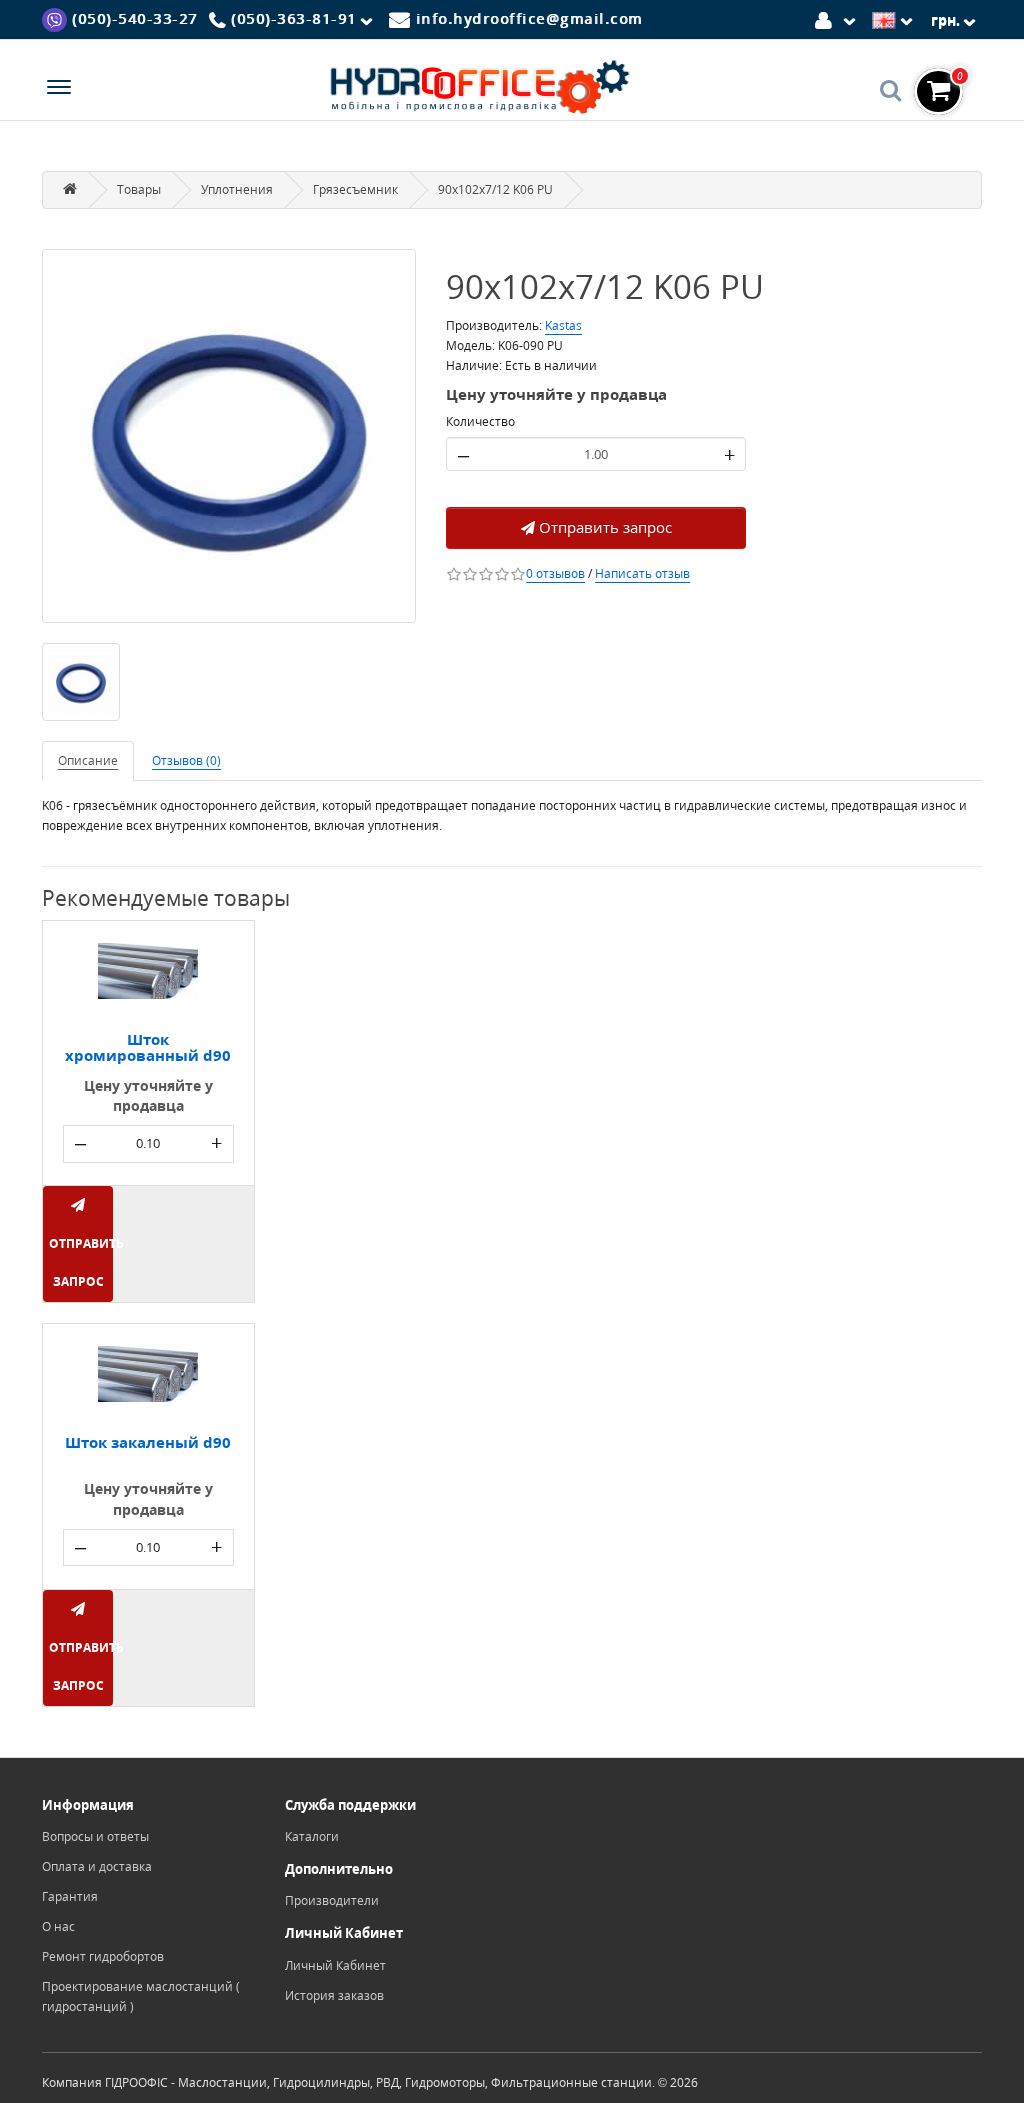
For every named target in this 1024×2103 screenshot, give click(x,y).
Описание (88, 760)
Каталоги (312, 1836)
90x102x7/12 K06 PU (495, 189)
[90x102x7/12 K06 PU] (229, 436)
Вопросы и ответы (95, 1836)
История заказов (334, 1995)
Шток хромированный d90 (148, 1047)
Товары (139, 189)
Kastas (563, 325)
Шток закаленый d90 (148, 1442)
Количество (480, 421)
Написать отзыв (642, 573)
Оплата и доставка (97, 1866)
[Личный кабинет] (838, 18)
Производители (332, 1900)
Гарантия (70, 1896)
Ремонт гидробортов (103, 1956)
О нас (58, 1926)
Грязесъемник (355, 189)
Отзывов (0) (186, 760)
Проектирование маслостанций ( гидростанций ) (141, 1996)
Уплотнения (237, 189)
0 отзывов (555, 573)
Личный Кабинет (335, 1965)
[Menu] (59, 89)
